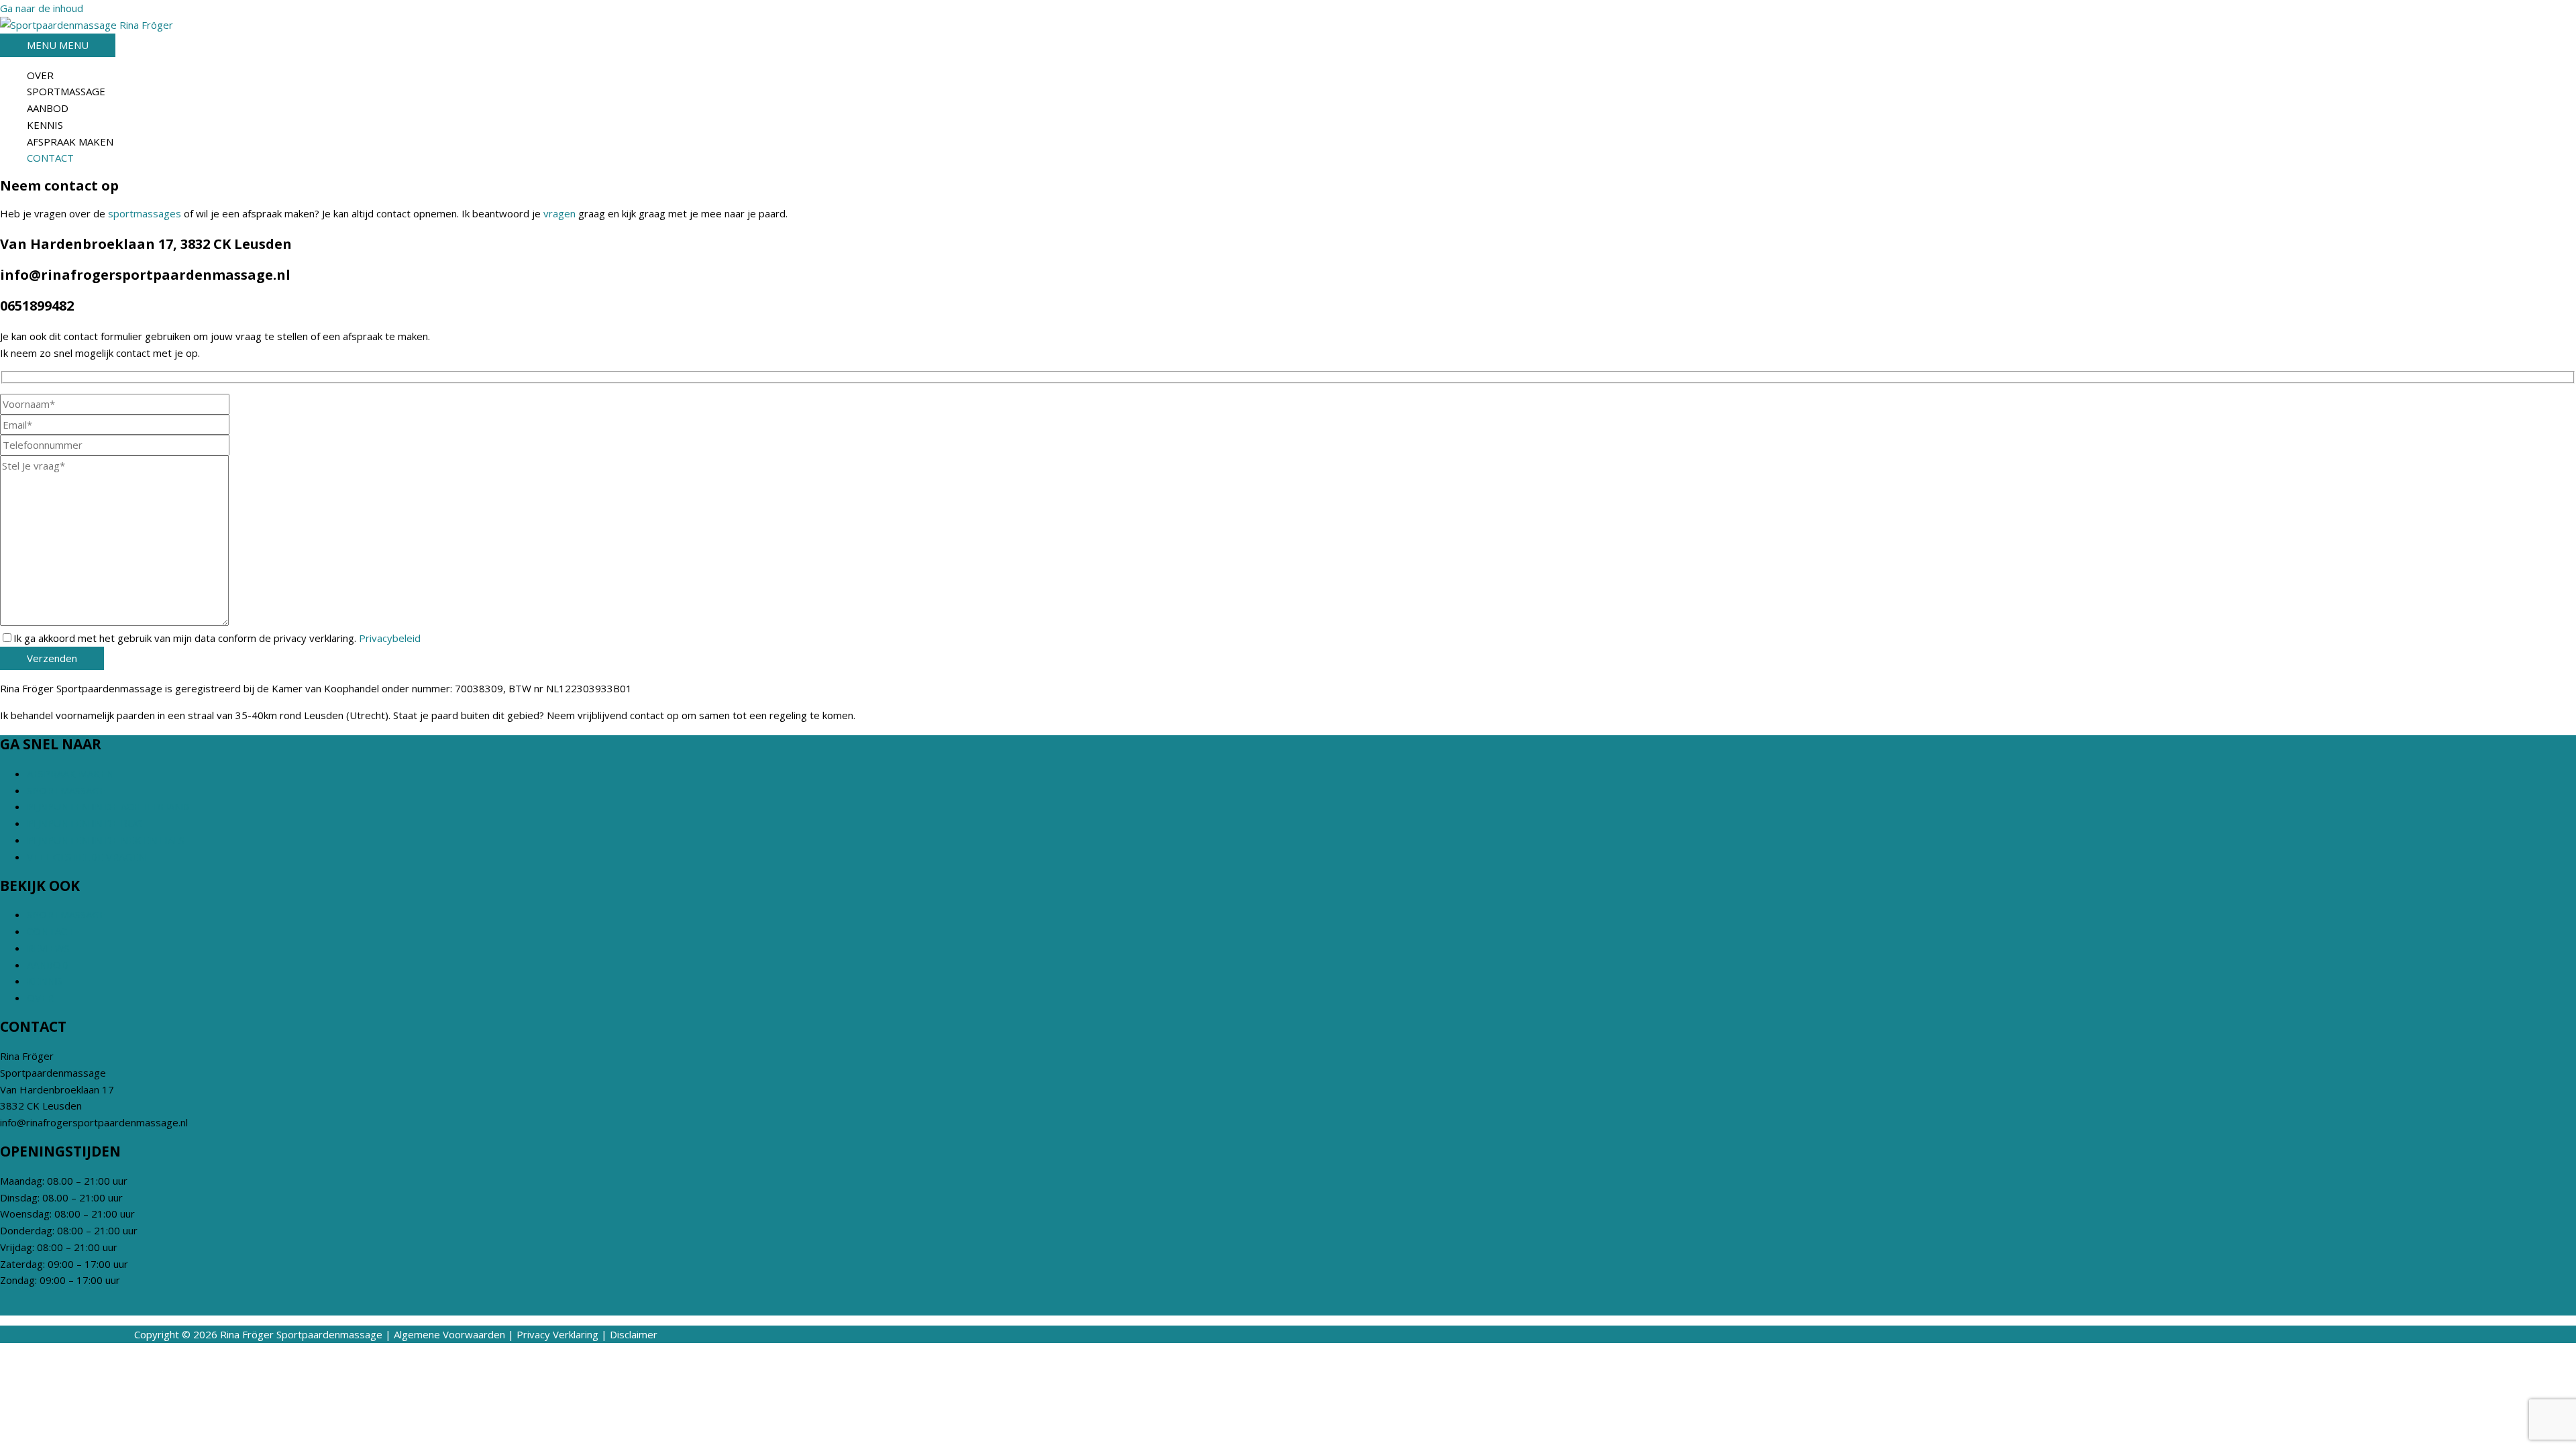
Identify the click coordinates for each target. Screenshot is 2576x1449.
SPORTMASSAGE (66, 91)
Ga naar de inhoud (42, 8)
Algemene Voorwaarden (449, 1334)
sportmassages (145, 213)
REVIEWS (48, 948)
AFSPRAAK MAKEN (70, 142)
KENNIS (45, 125)
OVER (40, 75)
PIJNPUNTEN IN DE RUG (85, 823)
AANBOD (48, 108)
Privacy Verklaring (557, 1334)
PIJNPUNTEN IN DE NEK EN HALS (106, 840)
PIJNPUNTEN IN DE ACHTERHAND (108, 806)
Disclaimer (634, 1334)
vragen (559, 213)
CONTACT (50, 158)
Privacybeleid (390, 638)
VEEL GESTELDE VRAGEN (86, 857)
